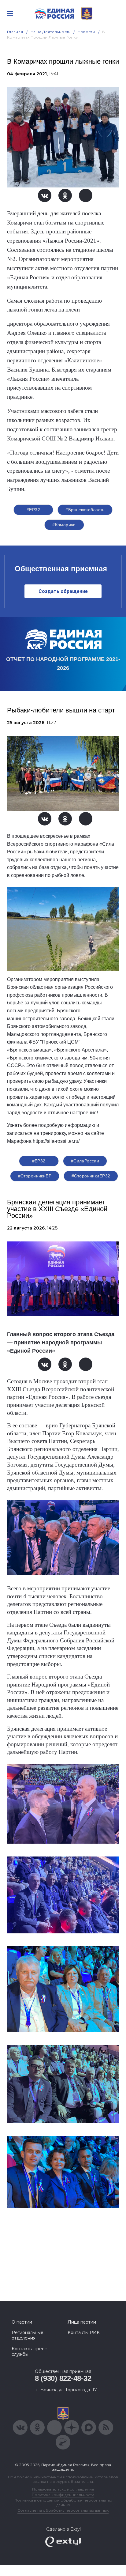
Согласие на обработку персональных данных (63, 2510)
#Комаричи (64, 525)
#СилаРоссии (85, 1161)
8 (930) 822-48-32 (63, 2378)
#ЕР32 (33, 510)
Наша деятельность (50, 32)
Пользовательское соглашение (63, 2489)
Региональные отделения (28, 2335)
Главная (15, 32)
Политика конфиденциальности (63, 2495)
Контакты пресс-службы (30, 2351)
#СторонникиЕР (35, 1176)
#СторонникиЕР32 (91, 1176)
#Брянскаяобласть (85, 510)
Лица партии (82, 2322)
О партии (22, 2322)
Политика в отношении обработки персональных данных (63, 2502)
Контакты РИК (84, 2332)
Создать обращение (63, 591)
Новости (86, 32)
